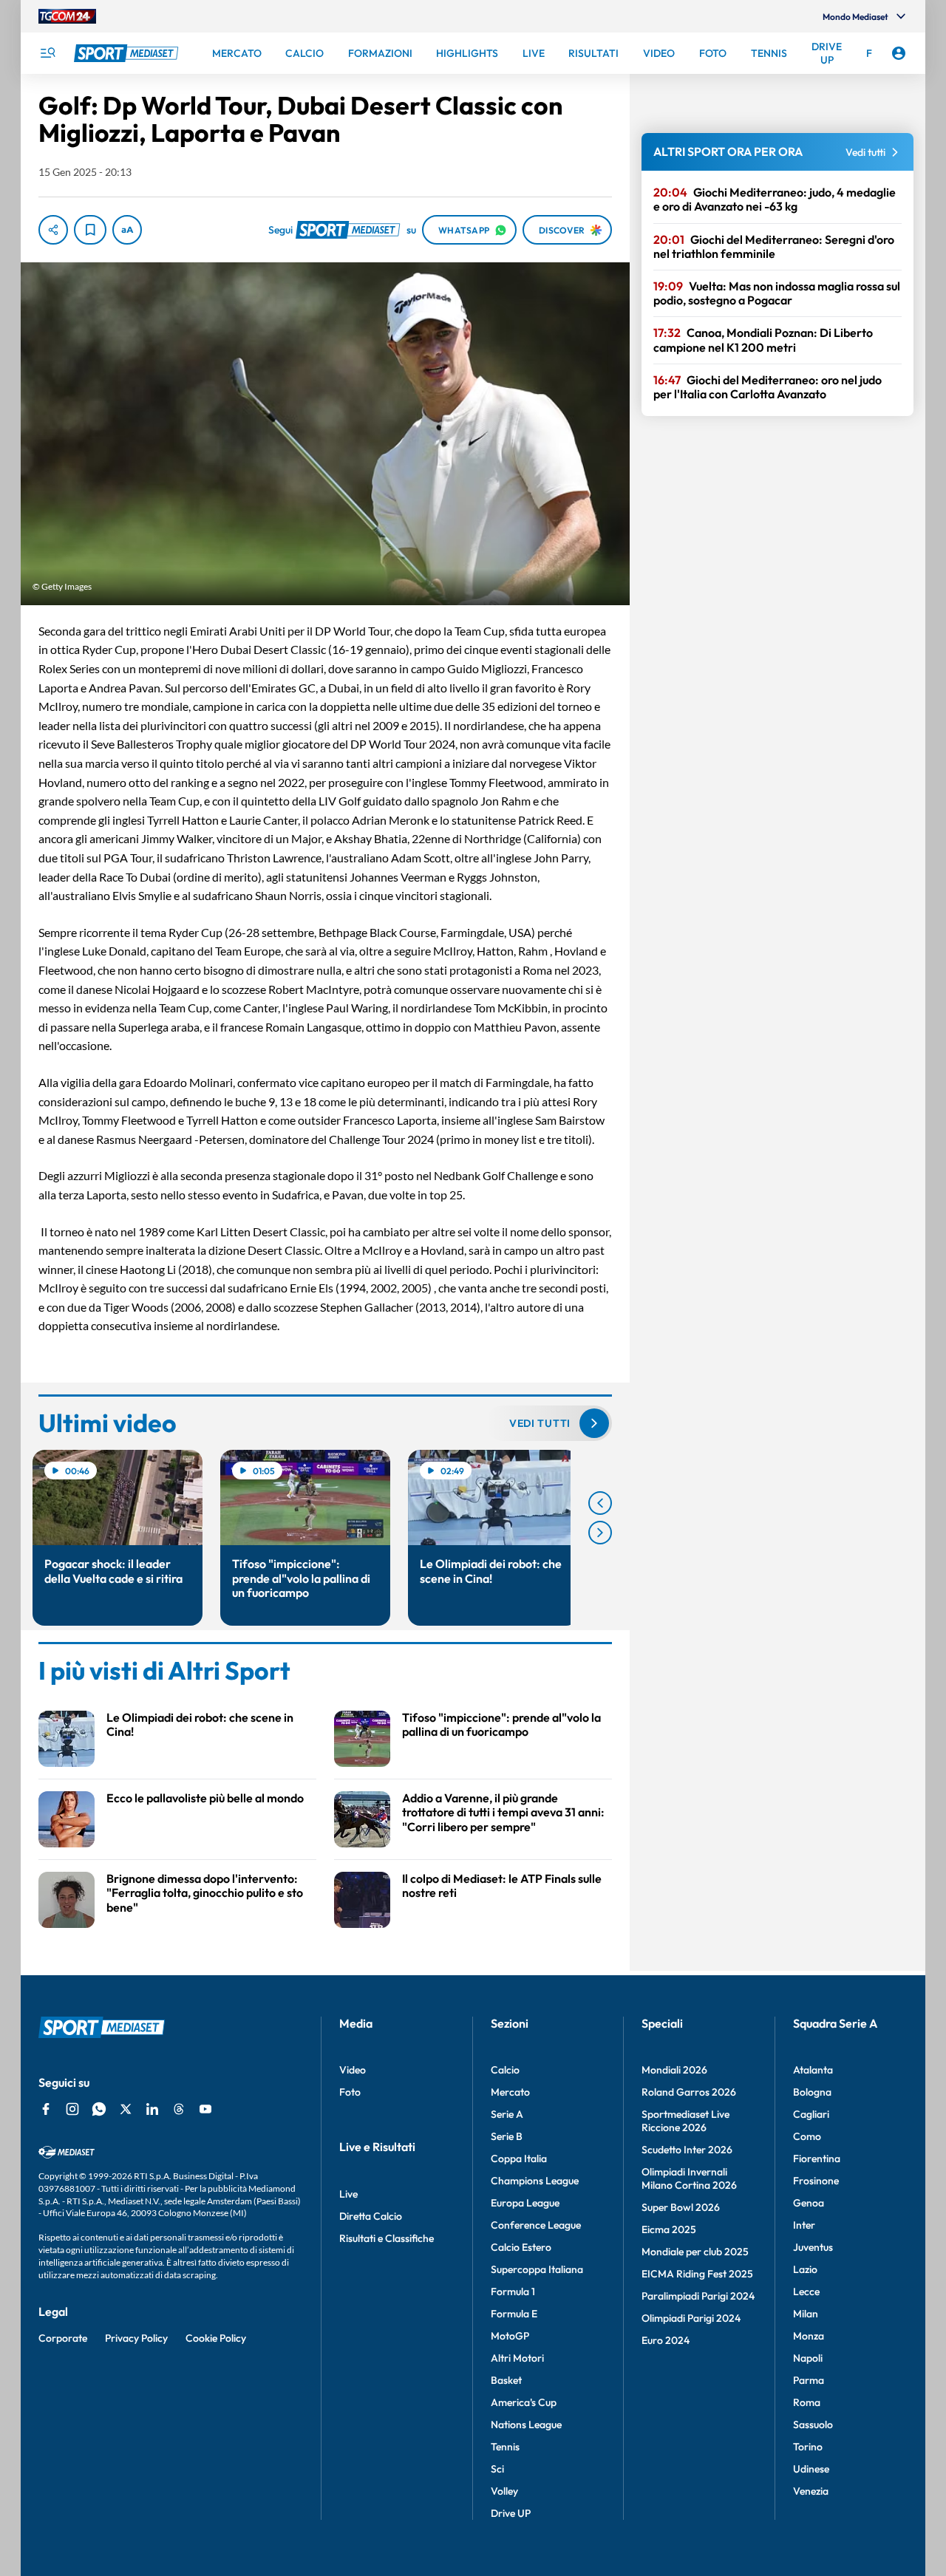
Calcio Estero (521, 2247)
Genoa (809, 2203)
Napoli (808, 2358)
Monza (809, 2336)
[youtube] (205, 2109)
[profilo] (899, 53)
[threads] (179, 2109)
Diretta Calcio (371, 2216)
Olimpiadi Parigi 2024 (691, 2318)
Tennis (505, 2447)
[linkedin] (152, 2109)
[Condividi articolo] (53, 230)
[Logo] (128, 53)
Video (353, 2070)
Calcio (505, 2070)
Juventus (813, 2247)
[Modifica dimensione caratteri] (127, 230)
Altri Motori (517, 2358)
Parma (809, 2380)
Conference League (536, 2225)
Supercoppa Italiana (537, 2269)
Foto (350, 2092)
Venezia (811, 2491)
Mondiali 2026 (674, 2070)
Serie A (507, 2114)
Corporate (63, 2338)
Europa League (525, 2203)
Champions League (535, 2181)
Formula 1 (513, 2292)
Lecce (806, 2292)
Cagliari (811, 2114)
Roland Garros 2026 (689, 2092)
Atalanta (813, 2070)
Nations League (526, 2425)
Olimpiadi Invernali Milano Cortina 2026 (689, 2178)
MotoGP (510, 2336)
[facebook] (46, 2109)
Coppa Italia (519, 2158)
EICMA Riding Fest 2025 (697, 2274)
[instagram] (72, 2109)
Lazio (805, 2269)
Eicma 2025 (669, 2229)
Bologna (812, 2092)
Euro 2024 (666, 2340)
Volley (504, 2491)
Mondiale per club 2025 (695, 2252)
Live (348, 2194)
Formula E (514, 2314)
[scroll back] (600, 1503)
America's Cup (524, 2402)
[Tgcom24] (67, 16)
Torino (808, 2447)
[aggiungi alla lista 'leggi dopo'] (90, 230)
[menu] (47, 53)
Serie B (507, 2136)
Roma (807, 2402)
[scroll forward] (600, 1533)
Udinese (811, 2469)
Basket (506, 2380)
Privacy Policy (136, 2338)
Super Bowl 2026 (681, 2207)
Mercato (510, 2092)
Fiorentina (817, 2158)
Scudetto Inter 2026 (687, 2150)
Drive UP (511, 2513)
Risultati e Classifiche (387, 2238)
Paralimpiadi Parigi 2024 (698, 2296)
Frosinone (816, 2181)
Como (807, 2136)
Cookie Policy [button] (216, 2338)
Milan (806, 2314)
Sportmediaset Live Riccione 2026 (685, 2121)
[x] (126, 2109)
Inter (804, 2225)
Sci (497, 2469)
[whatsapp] (99, 2109)
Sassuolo (813, 2425)
